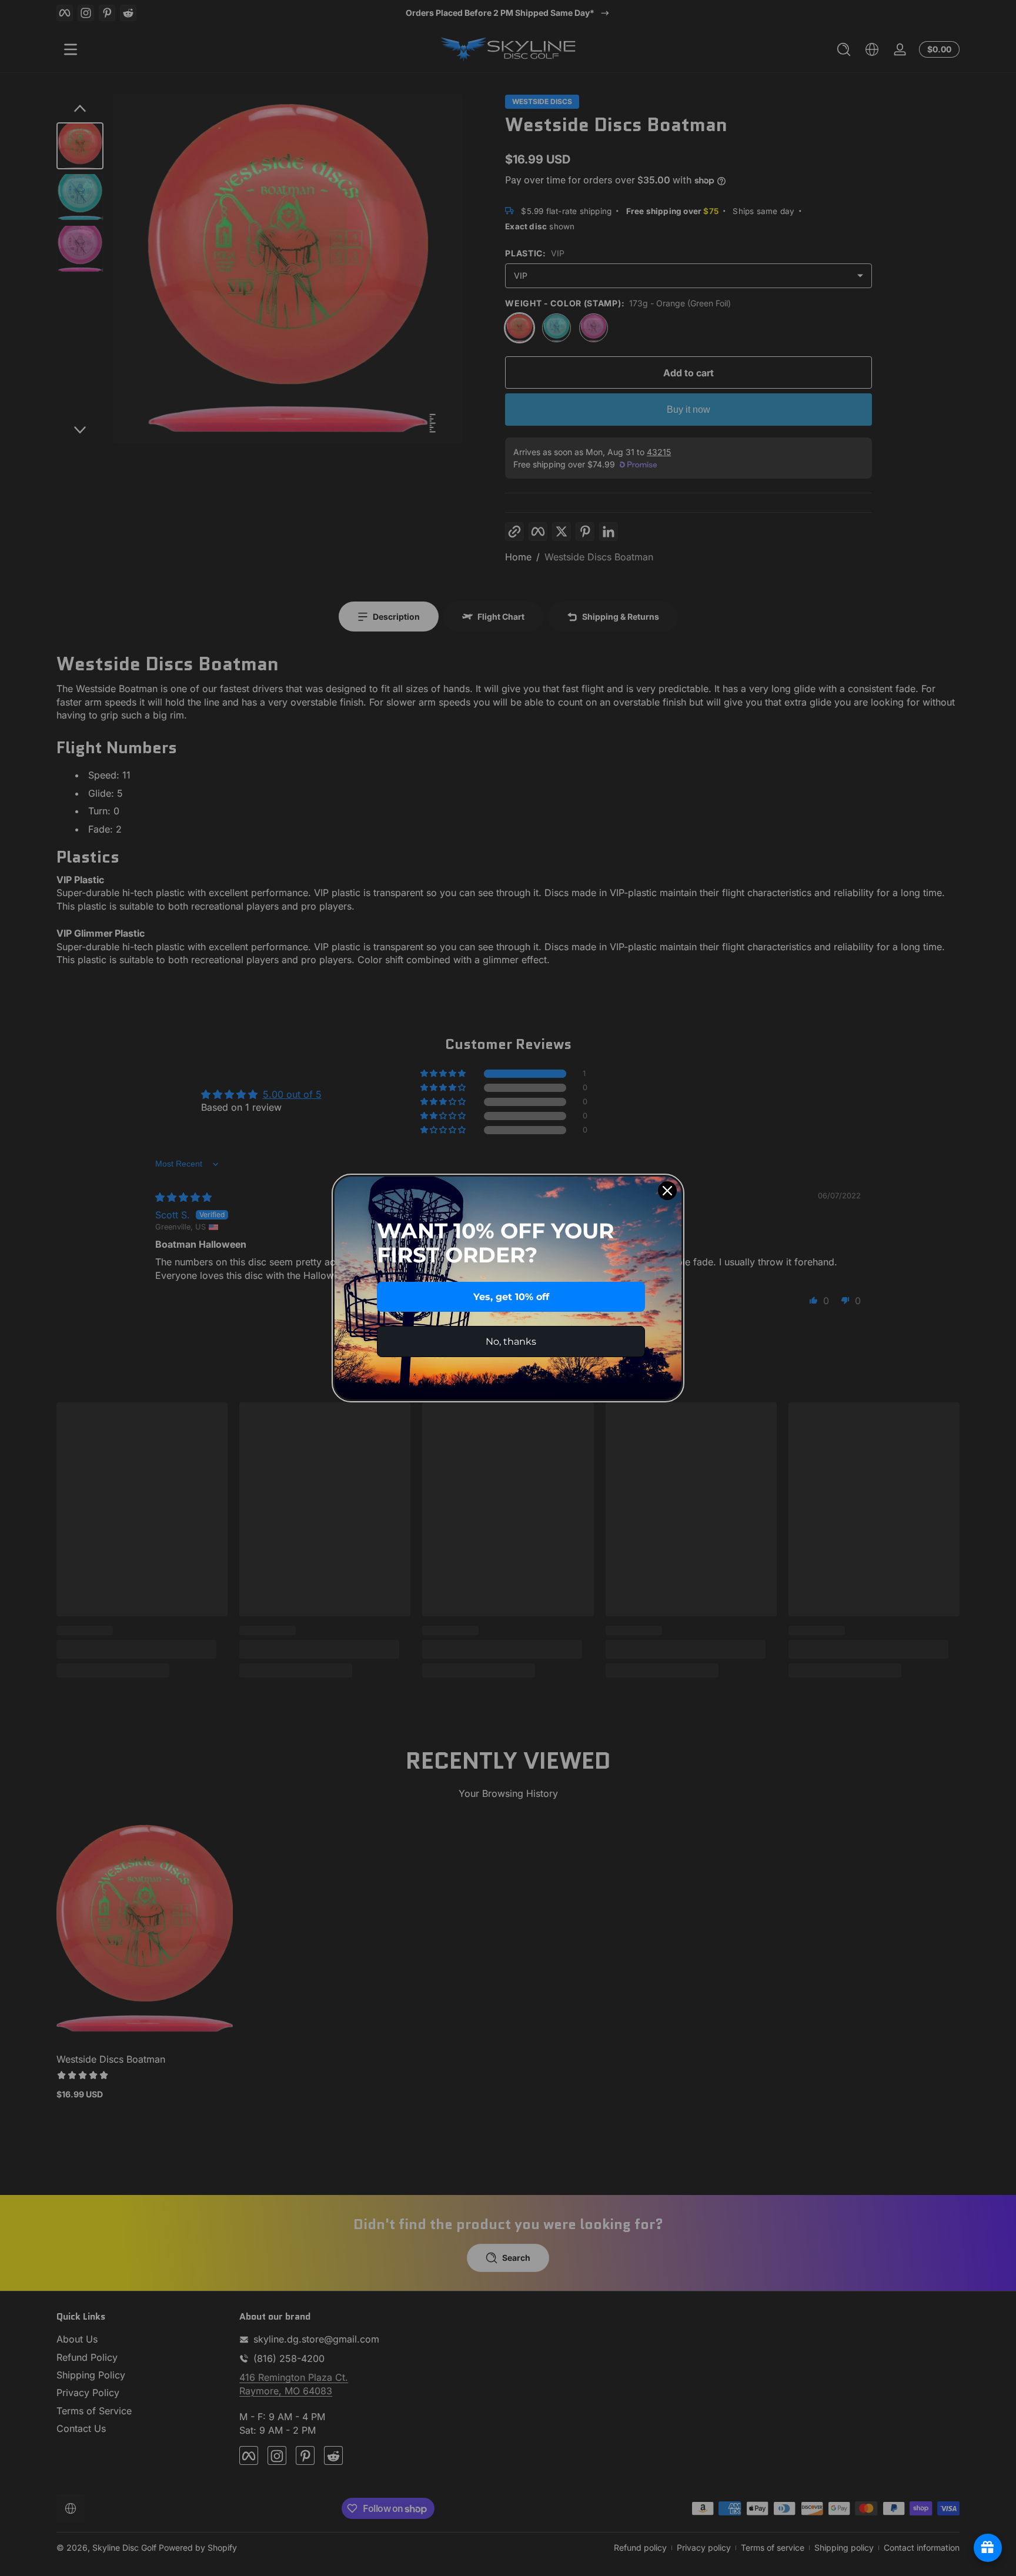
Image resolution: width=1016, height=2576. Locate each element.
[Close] (667, 1191)
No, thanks (511, 1342)
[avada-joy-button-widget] (988, 2548)
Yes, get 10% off (511, 1297)
